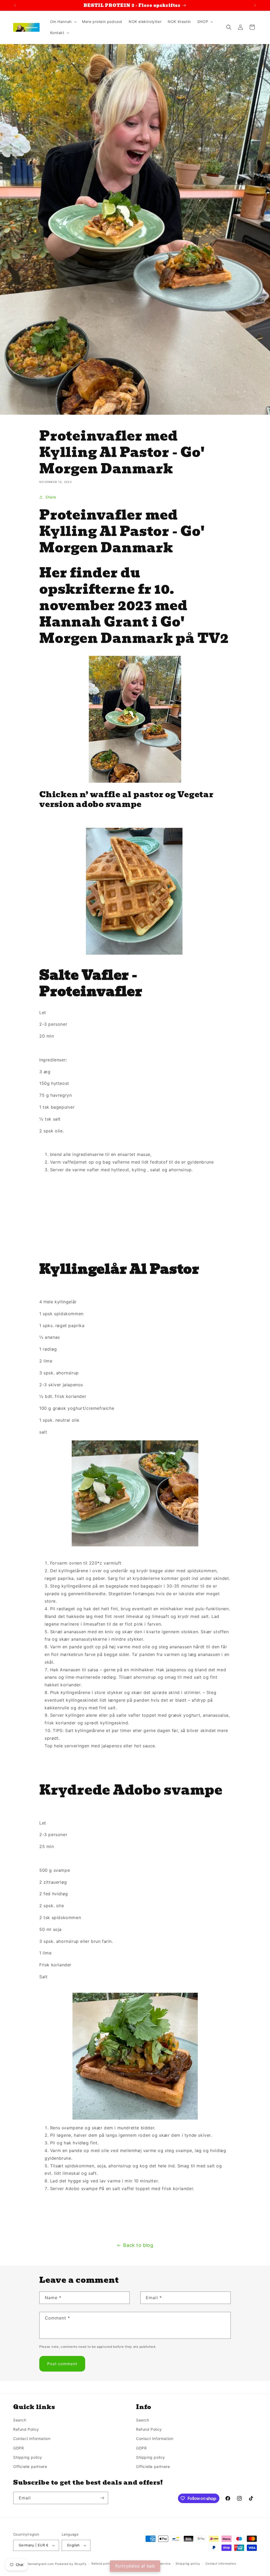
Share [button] (51, 497)
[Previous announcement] (15, 5)
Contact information (221, 2564)
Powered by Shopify (71, 2564)
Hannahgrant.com (41, 2564)
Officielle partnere (30, 2467)
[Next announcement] (255, 5)
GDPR (18, 2448)
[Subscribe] (102, 2498)
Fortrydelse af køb (135, 2566)
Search (20, 2420)
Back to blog (138, 2245)
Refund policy (102, 2564)
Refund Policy (26, 2429)
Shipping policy (28, 2457)
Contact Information (32, 2439)
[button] (63, 22)
